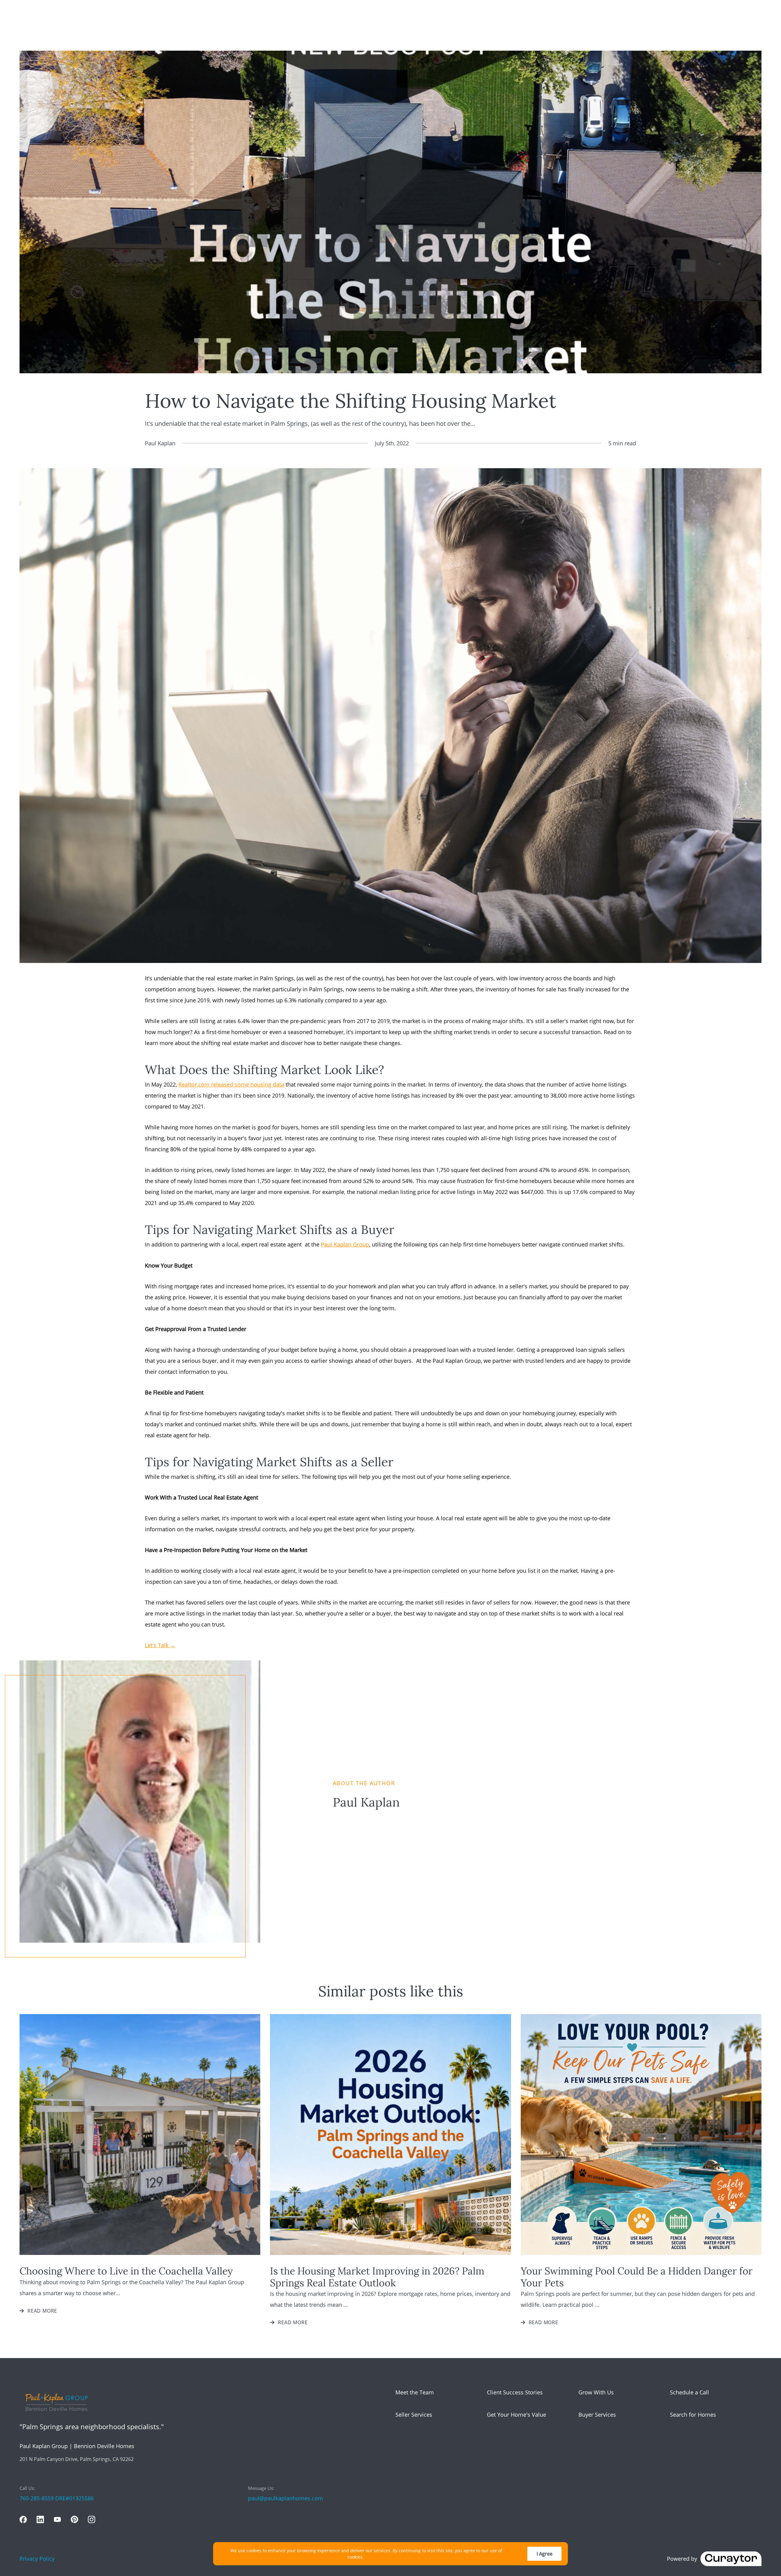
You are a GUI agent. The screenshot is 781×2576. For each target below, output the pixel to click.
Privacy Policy (37, 2559)
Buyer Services (597, 2415)
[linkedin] (40, 2520)
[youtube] (57, 2520)
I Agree (545, 2554)
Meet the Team (415, 2392)
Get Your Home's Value (516, 2415)
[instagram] (92, 2520)
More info (375, 2557)
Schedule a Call (689, 2392)
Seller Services (414, 2415)
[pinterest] (74, 2520)
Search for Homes (693, 2415)
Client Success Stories (515, 2392)
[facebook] (23, 2520)
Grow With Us (596, 2392)
